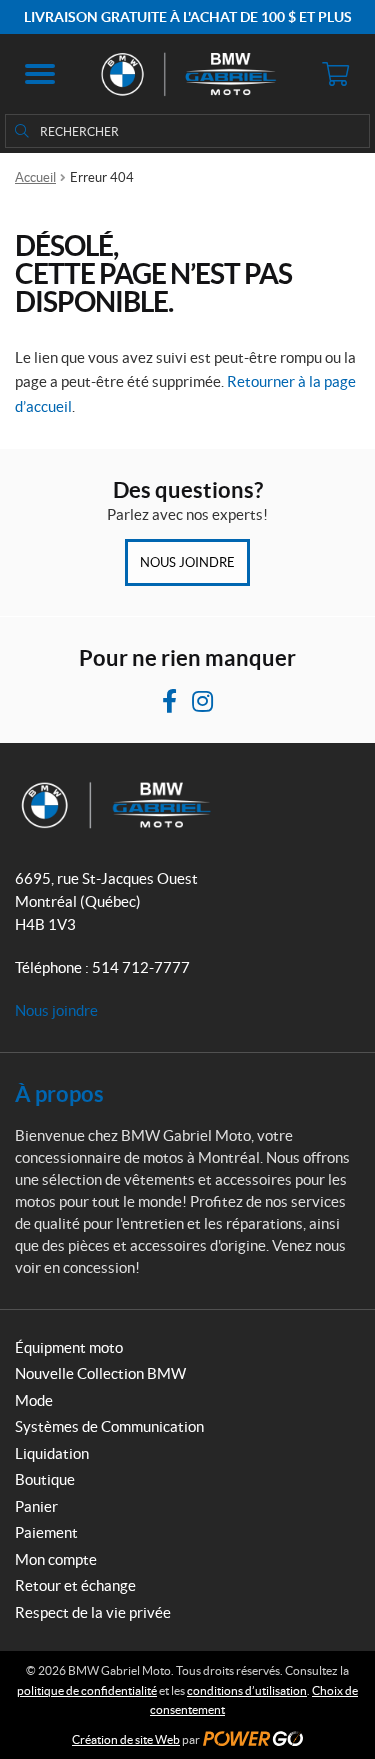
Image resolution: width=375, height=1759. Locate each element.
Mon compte (56, 1559)
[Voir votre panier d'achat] (335, 74)
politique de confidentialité (87, 1690)
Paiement (46, 1532)
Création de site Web (126, 1739)
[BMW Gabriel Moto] (187, 74)
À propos (59, 1093)
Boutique (45, 1479)
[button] (40, 74)
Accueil (35, 177)
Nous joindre (187, 562)
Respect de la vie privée (93, 1612)
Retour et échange (75, 1585)
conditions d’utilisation (247, 1690)
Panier (36, 1506)
